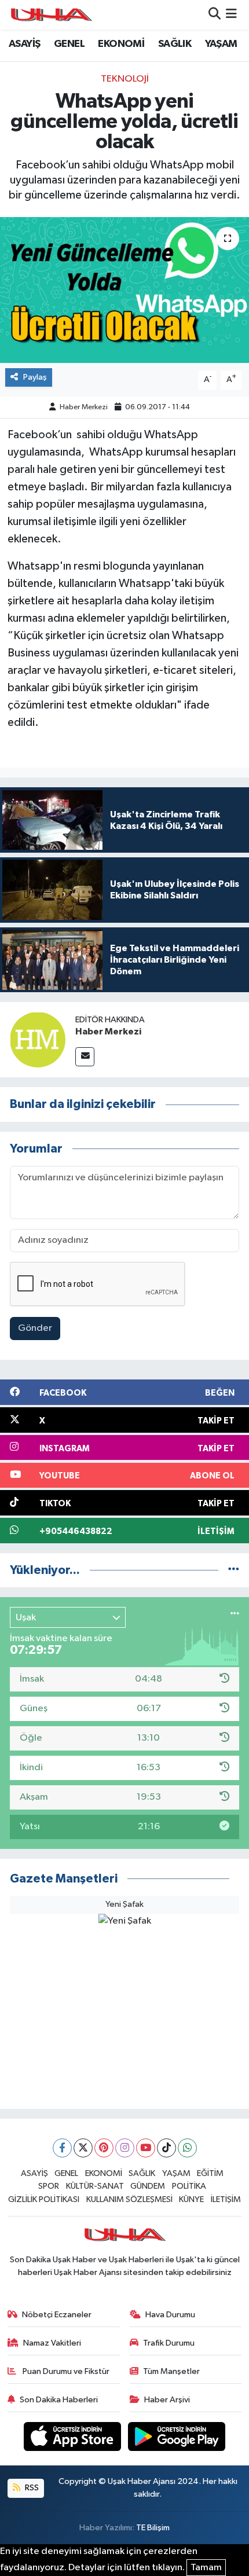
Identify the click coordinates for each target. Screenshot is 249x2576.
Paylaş (35, 377)
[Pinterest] (104, 2148)
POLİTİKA (189, 2186)
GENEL (69, 44)
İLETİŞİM (226, 2199)
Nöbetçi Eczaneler (57, 2315)
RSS (31, 2488)
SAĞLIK (175, 44)
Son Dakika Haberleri (59, 2400)
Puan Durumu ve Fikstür (65, 2371)
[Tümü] (234, 1570)
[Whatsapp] (187, 2148)
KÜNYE (191, 2199)
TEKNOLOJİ (125, 79)
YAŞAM (221, 44)
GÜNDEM (148, 2186)
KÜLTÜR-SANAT (95, 2186)
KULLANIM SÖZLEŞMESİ (129, 2199)
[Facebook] (62, 2148)
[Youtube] (146, 2148)
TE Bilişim (153, 2528)
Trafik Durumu (169, 2343)
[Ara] (215, 15)
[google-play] (177, 2439)
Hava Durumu (170, 2315)
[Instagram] (125, 2148)
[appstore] (74, 2439)
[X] (83, 2148)
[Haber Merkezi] (38, 1039)
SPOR (49, 2186)
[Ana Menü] (231, 15)
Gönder (35, 1328)
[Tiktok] (166, 2148)
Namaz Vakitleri (52, 2343)
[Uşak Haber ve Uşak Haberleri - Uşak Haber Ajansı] (51, 15)
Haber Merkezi (84, 407)
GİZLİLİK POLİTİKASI (44, 2199)
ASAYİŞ (24, 44)
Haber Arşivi (167, 2400)
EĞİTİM (210, 2173)
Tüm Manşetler (171, 2371)
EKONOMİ (121, 44)
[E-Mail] (85, 1057)
